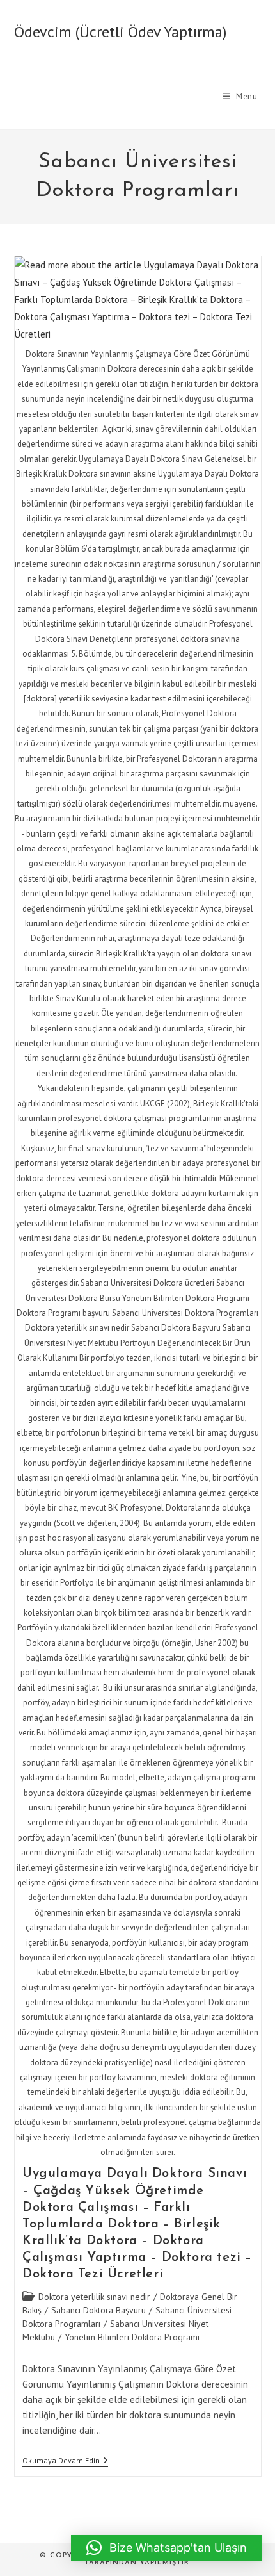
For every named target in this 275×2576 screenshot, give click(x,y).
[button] (167, 2548)
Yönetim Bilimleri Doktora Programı (132, 2337)
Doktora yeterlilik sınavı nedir (94, 2297)
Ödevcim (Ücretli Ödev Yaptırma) (120, 32)
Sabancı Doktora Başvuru (98, 2310)
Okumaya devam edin (65, 2462)
